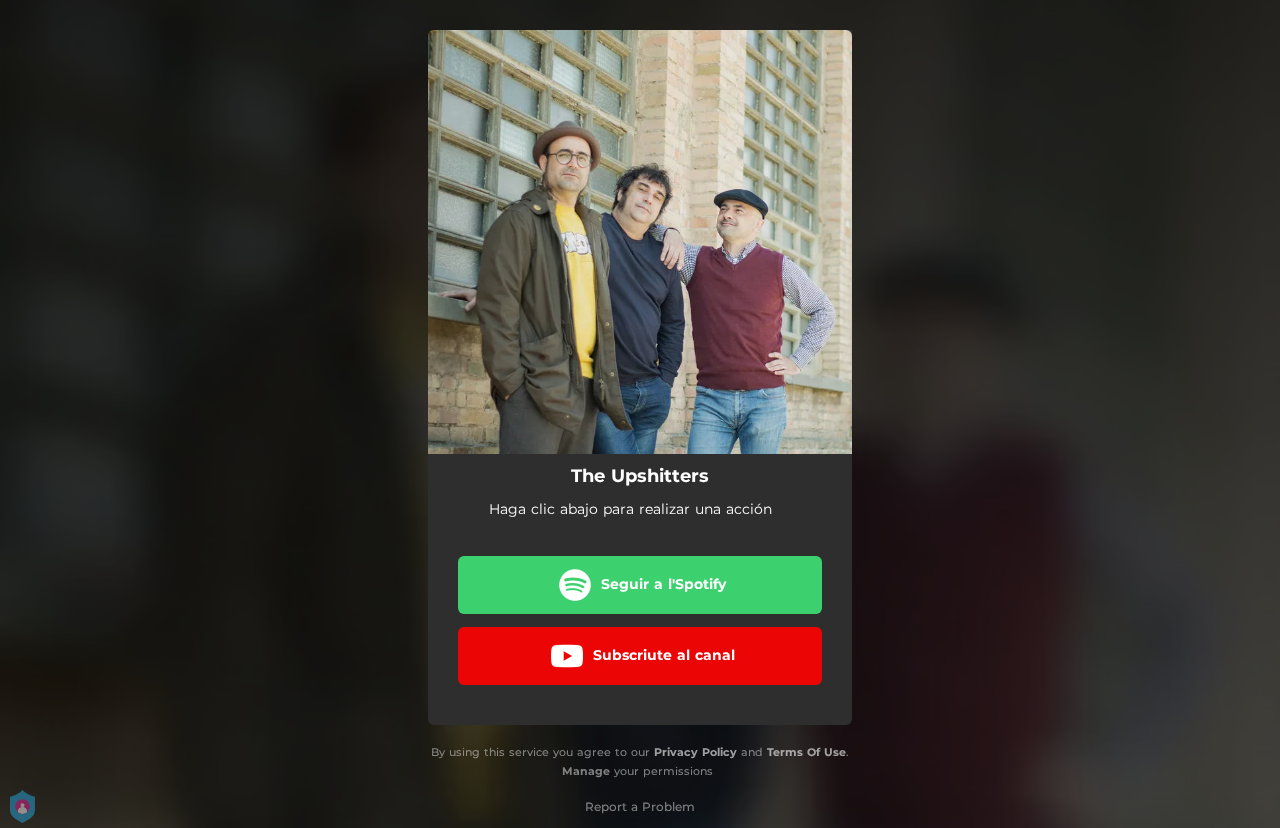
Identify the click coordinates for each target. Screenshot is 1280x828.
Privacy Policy (695, 752)
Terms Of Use (806, 752)
